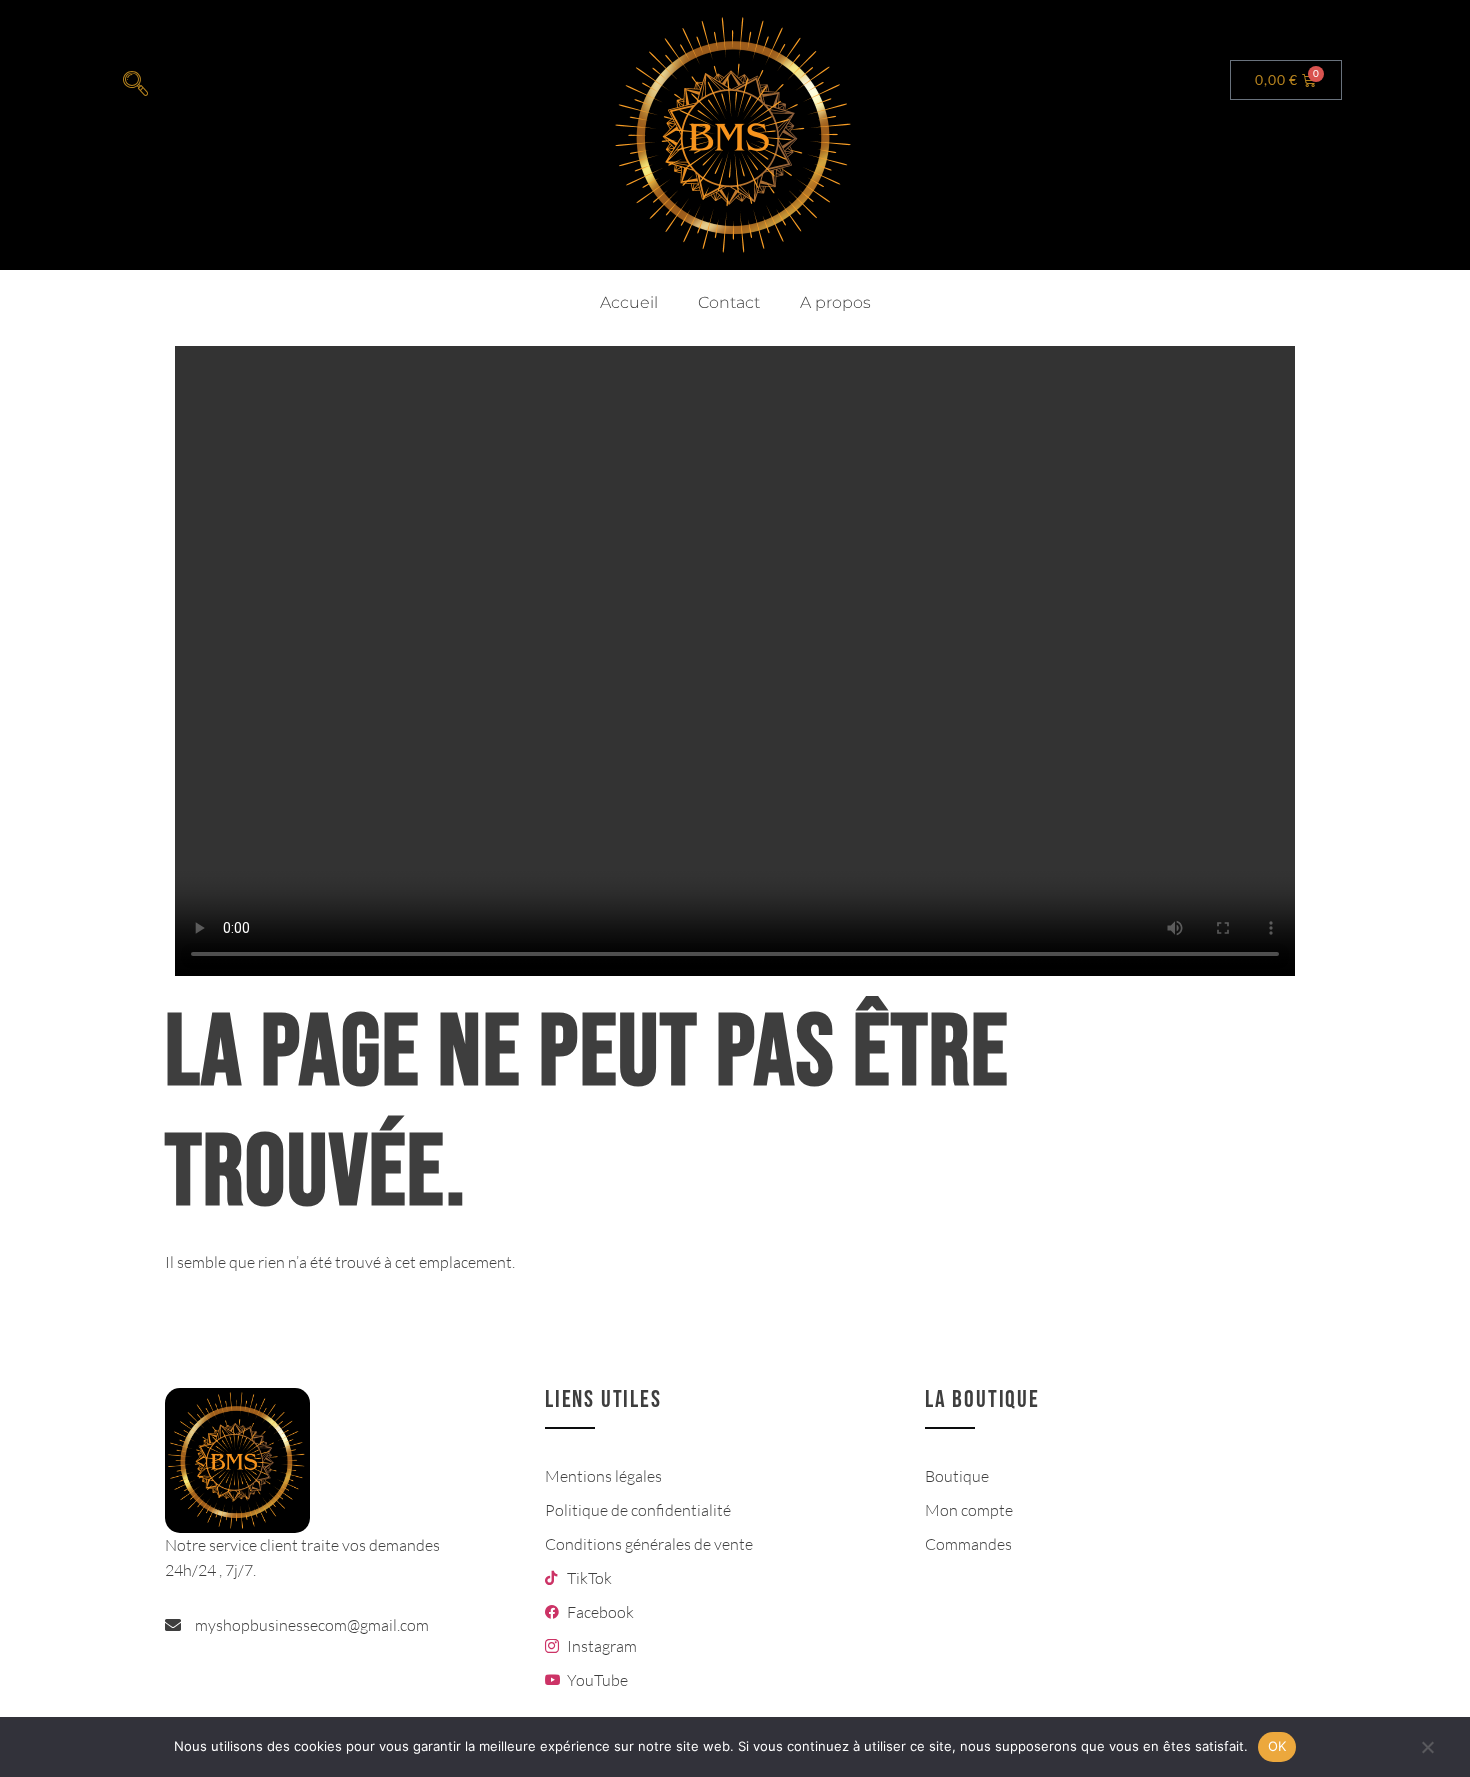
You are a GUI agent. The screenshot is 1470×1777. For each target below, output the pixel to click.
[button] (135, 85)
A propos (835, 302)
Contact (729, 302)
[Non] (1427, 1757)
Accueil (629, 302)
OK (1277, 1746)
